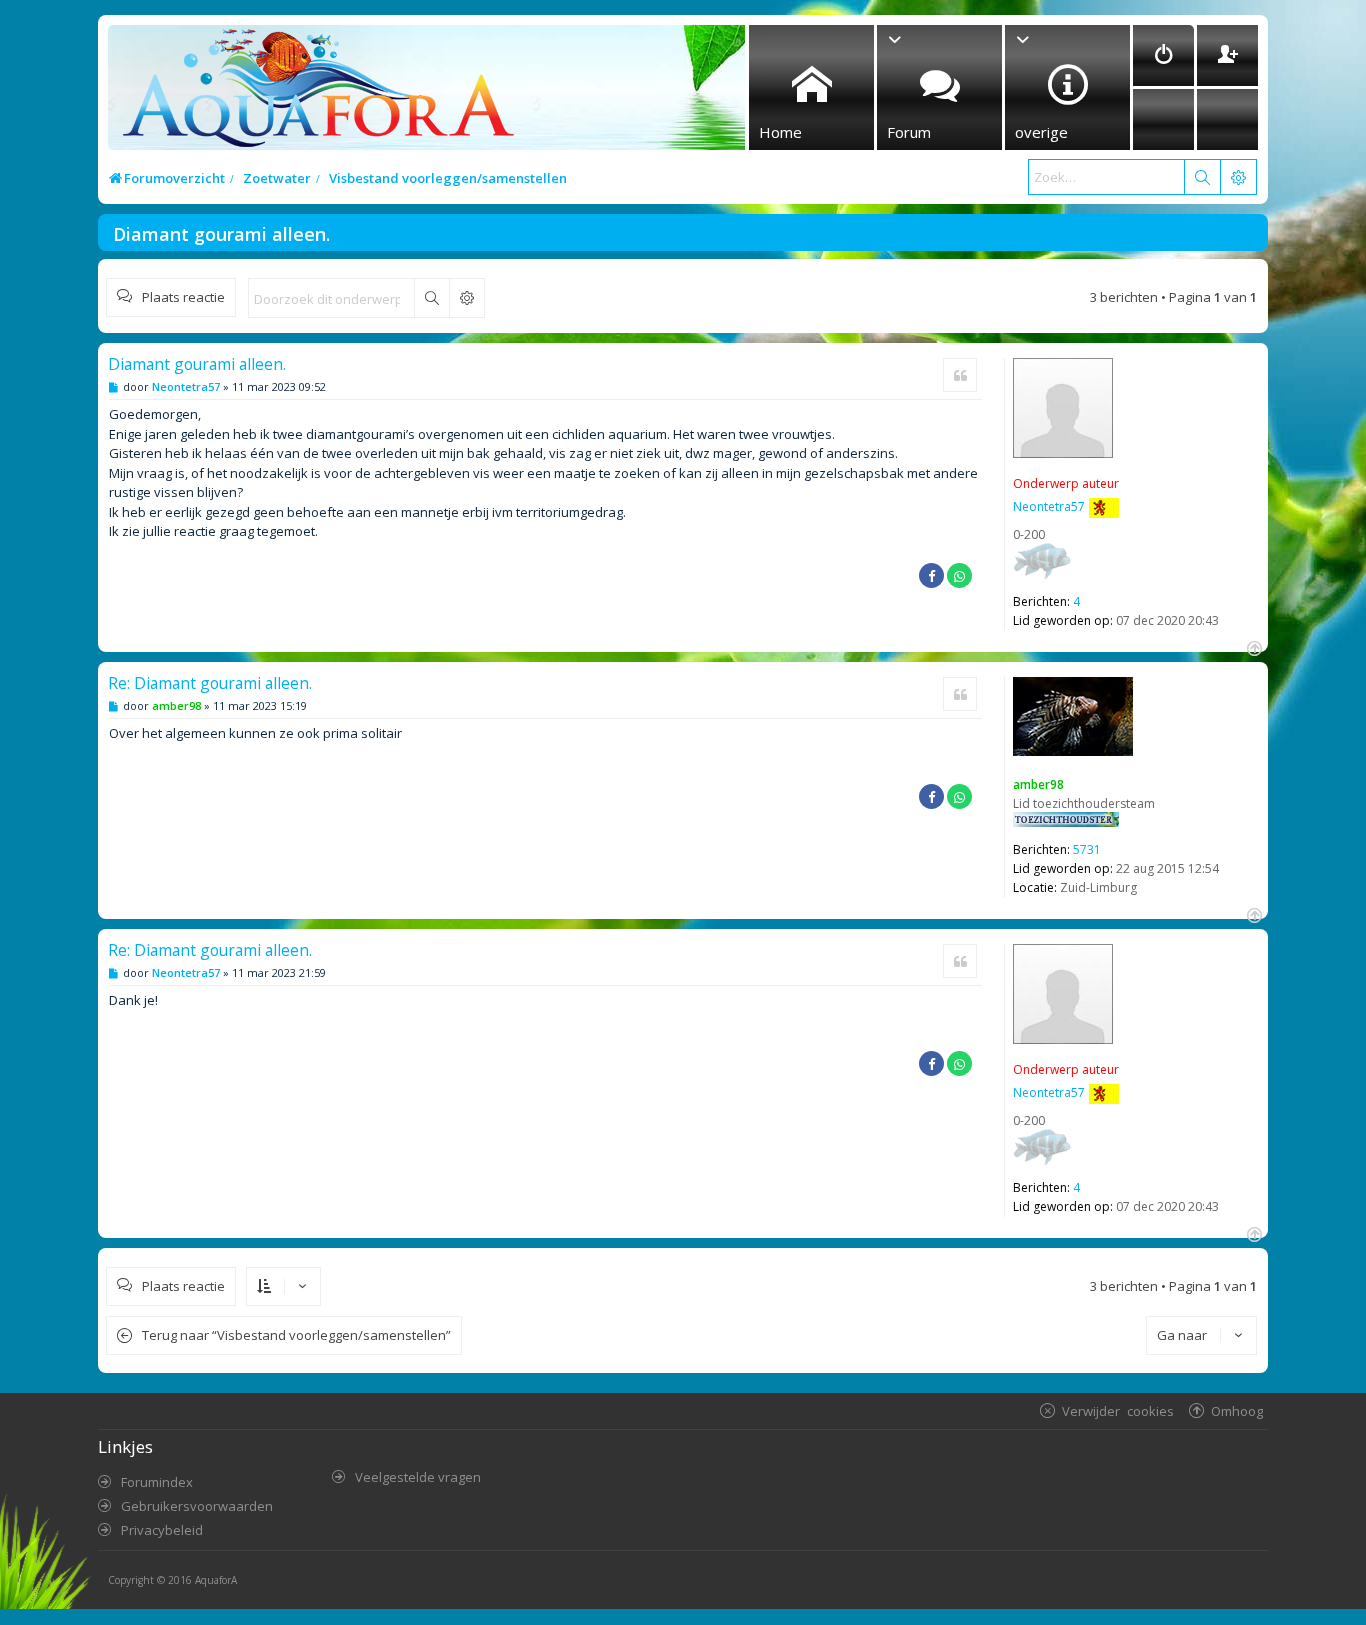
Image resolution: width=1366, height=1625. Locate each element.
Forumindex (157, 1482)
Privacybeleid (162, 1530)
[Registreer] (1227, 55)
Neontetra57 (1049, 506)
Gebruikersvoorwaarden (197, 1506)
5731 (1087, 849)
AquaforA (216, 1580)
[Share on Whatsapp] (959, 575)
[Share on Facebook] (931, 575)
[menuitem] (1163, 55)
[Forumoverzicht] (313, 93)
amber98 (1038, 784)
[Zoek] (1202, 177)
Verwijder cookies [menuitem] (1118, 1410)
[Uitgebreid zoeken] (466, 298)
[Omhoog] (1252, 646)
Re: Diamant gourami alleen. (210, 683)
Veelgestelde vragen (418, 1477)
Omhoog (1237, 1410)
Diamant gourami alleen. (221, 234)
